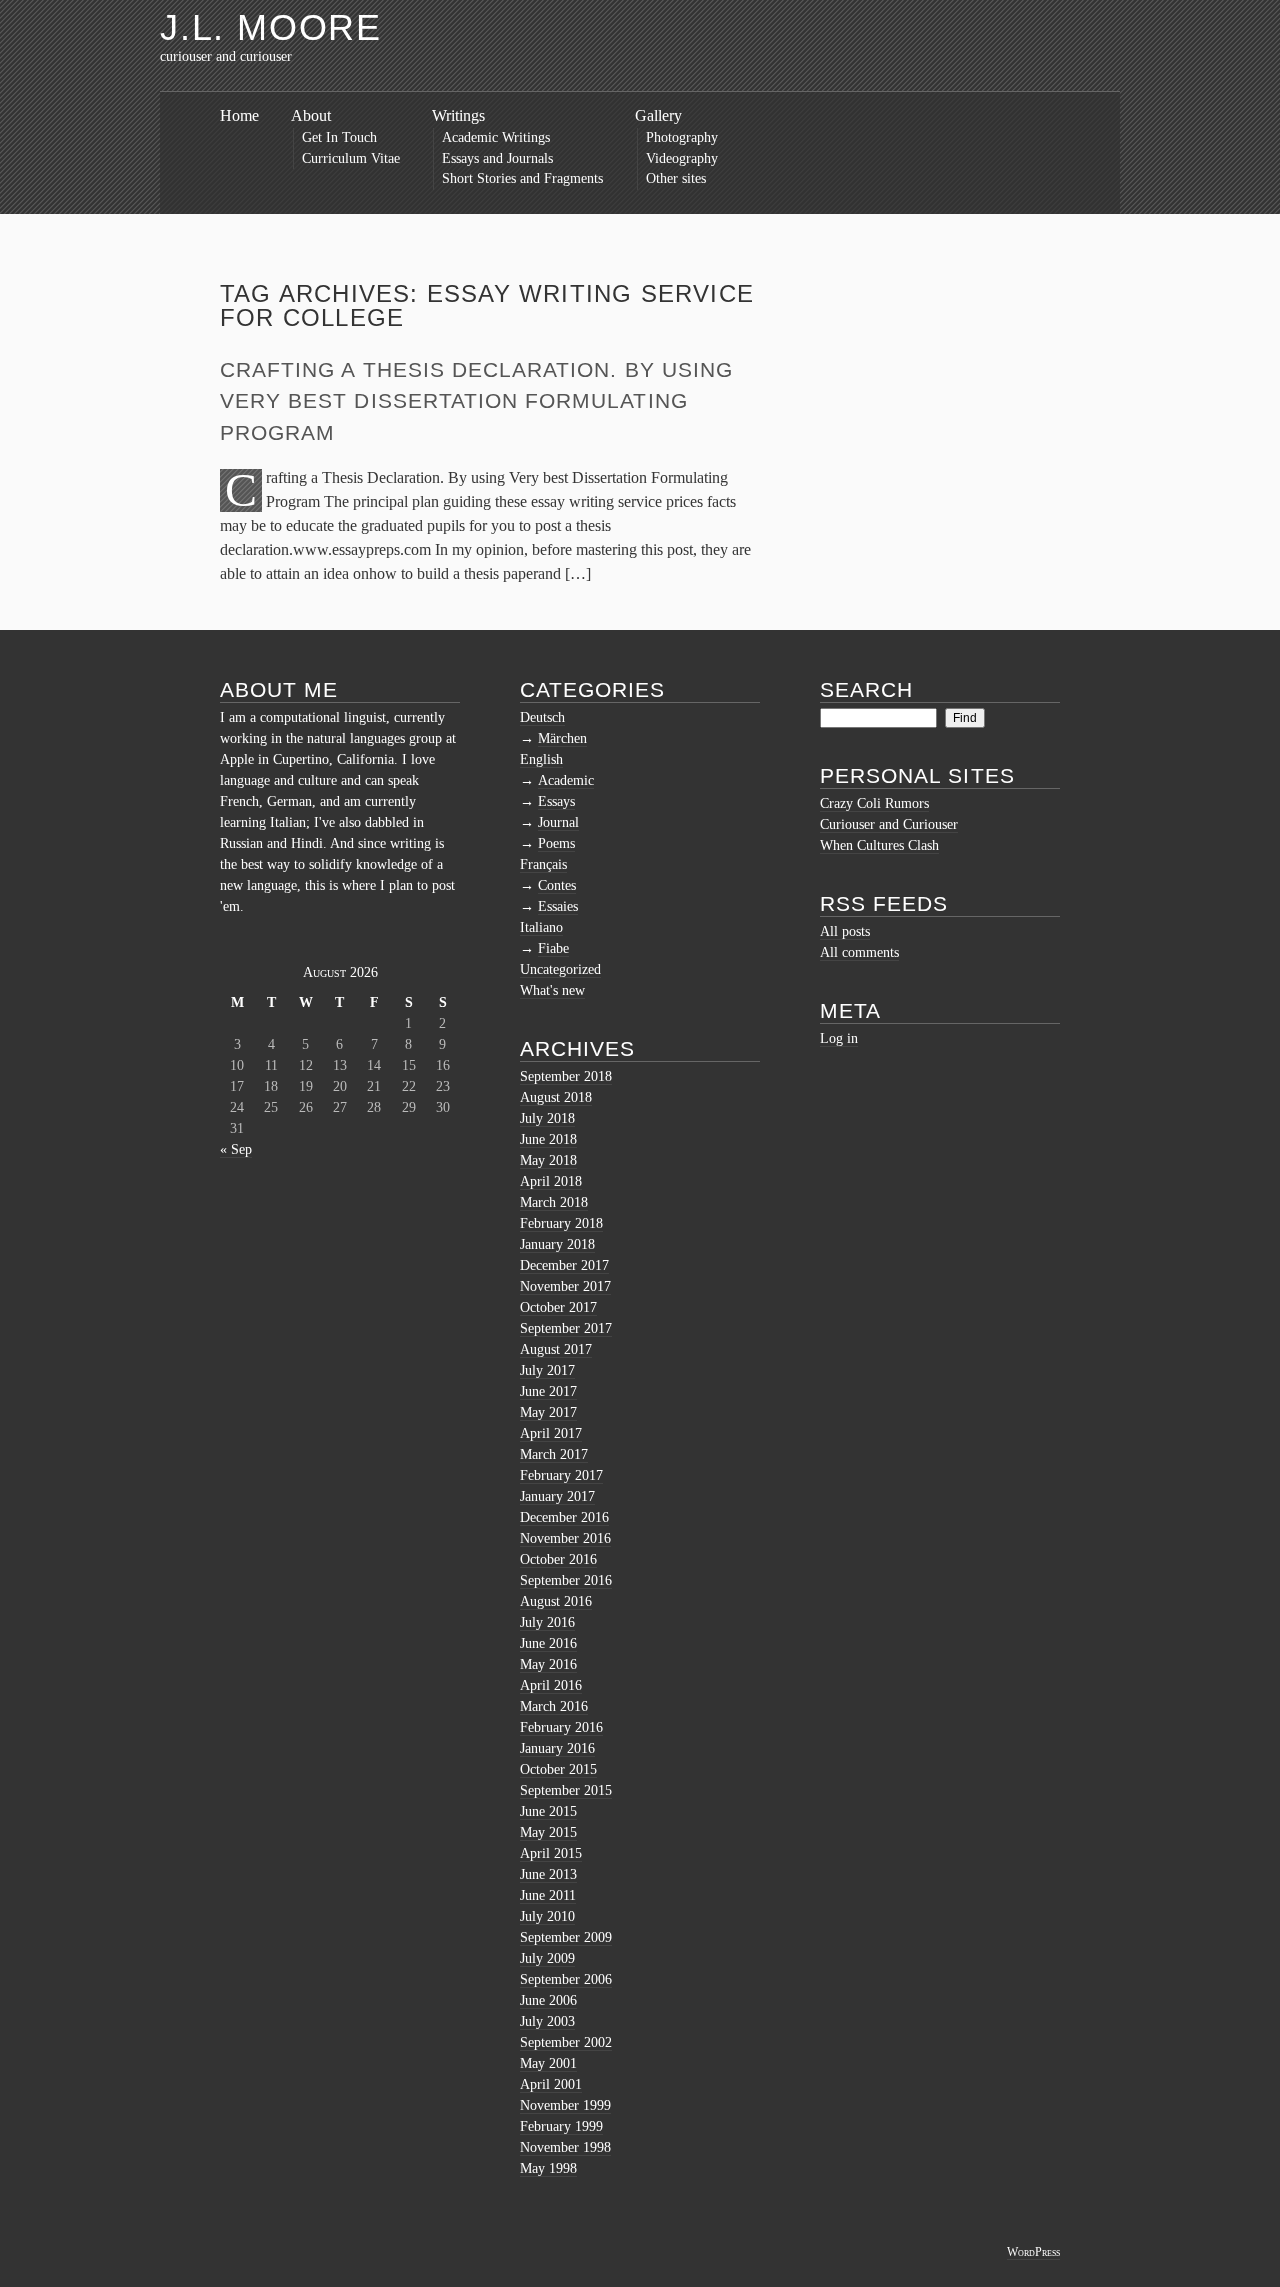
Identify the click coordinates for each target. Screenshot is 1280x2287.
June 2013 (548, 1874)
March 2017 (554, 1454)
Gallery (658, 115)
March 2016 (554, 1706)
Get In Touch (339, 137)
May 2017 (548, 1412)
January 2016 (557, 1748)
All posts (845, 931)
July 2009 (547, 1958)
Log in (839, 1038)
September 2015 (566, 1790)
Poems (556, 843)
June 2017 (548, 1391)
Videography (682, 158)
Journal (558, 822)
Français (543, 864)
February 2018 (561, 1223)
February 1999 (561, 2126)
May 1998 (548, 2168)
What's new (552, 990)
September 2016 (566, 1580)
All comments (859, 952)
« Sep (236, 1149)
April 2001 (551, 2084)
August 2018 (556, 1097)
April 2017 (551, 1433)
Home (239, 115)
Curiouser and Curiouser (889, 824)
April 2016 (551, 1685)
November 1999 (565, 2105)
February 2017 (561, 1475)
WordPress (1033, 2252)
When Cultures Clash (879, 845)
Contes (557, 885)
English (541, 759)
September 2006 (566, 1979)
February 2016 (561, 1727)
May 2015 (548, 1832)
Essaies (558, 906)
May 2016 (548, 1664)
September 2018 (566, 1076)
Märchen (562, 738)
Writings (458, 115)
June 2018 (548, 1139)
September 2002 (566, 2042)
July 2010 (547, 1916)
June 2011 (548, 1895)
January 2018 (557, 1244)
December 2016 (564, 1517)
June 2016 (548, 1643)
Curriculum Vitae (351, 158)
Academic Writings (496, 137)
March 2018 (554, 1202)
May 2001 (548, 2063)
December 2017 (564, 1265)
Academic (566, 780)
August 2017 (556, 1349)
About (311, 115)
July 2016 (547, 1622)
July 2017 (547, 1370)
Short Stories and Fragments (522, 178)
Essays (556, 801)
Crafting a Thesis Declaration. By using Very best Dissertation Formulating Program (476, 401)
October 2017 (558, 1307)
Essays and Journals (497, 158)
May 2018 (548, 1160)
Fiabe (553, 948)
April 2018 (551, 1181)
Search (866, 689)
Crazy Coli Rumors (874, 803)
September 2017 (566, 1328)
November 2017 (565, 1286)
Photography (682, 137)
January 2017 (557, 1496)
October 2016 (558, 1559)
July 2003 (547, 2021)
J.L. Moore (271, 27)
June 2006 (548, 2000)
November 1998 (565, 2147)
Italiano (541, 927)
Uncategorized (560, 969)
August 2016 (556, 1601)
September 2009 (566, 1937)
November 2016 (565, 1538)
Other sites (676, 178)
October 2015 (558, 1769)
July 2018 (547, 1118)
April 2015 (551, 1853)
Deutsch (542, 717)
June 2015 (548, 1811)
